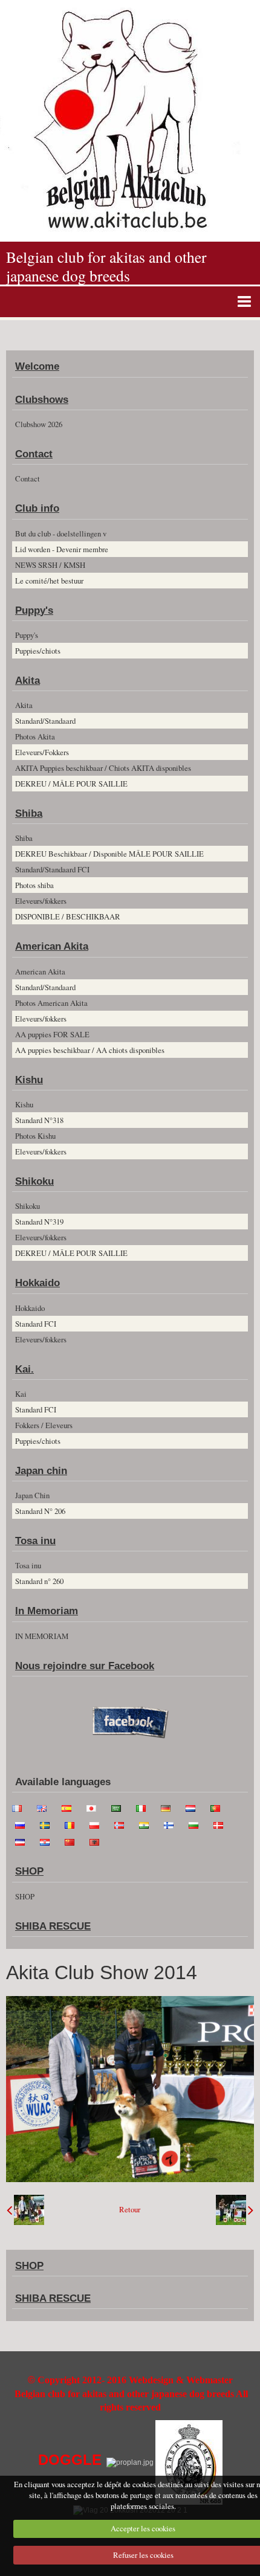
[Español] (70, 1807)
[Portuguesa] (219, 1807)
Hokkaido (37, 1283)
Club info (37, 508)
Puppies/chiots (38, 651)
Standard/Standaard (45, 721)
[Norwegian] (123, 1824)
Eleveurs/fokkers (41, 901)
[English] (45, 1807)
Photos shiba (34, 885)
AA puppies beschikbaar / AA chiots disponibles (90, 1050)
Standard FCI (36, 1324)
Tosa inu (35, 1541)
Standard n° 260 (39, 1581)
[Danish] (222, 1824)
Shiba (29, 813)
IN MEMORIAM (42, 1636)
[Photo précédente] (25, 2210)
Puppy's (34, 610)
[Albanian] (98, 1841)
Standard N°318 (39, 1120)
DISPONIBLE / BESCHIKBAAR (68, 916)
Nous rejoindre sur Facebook (85, 1666)
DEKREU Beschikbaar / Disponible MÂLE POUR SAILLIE (109, 854)
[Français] (21, 1807)
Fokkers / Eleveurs (44, 1425)
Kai (21, 1394)
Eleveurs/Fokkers (42, 752)
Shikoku (34, 1181)
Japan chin (41, 1471)
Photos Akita (35, 736)
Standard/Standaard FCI (52, 869)
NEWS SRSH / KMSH (50, 565)
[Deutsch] (169, 1807)
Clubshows (42, 400)
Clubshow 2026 (39, 424)
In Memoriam (47, 1611)
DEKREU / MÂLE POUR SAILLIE (71, 784)
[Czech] (24, 1841)
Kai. (24, 1369)
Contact (34, 454)
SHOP (29, 1871)
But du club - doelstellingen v (61, 533)
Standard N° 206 (40, 1511)
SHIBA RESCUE (53, 1926)
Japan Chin (32, 1495)
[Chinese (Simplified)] (73, 1841)
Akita (28, 681)
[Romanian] (73, 1824)
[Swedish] (48, 1824)
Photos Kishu (35, 1136)
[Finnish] (172, 1824)
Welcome (37, 366)
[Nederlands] (194, 1807)
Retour (130, 2210)
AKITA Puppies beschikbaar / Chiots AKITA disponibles (103, 768)
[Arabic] (120, 1807)
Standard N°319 (39, 1222)
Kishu (29, 1080)
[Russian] (24, 1824)
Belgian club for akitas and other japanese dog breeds (106, 266)
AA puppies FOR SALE (52, 1034)
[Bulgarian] (197, 1824)
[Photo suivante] (235, 2210)
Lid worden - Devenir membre (62, 549)
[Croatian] (48, 1841)
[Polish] (98, 1824)
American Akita (52, 946)
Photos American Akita (51, 1003)
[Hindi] (148, 1824)
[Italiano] (145, 1807)
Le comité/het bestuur (49, 581)
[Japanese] (95, 1807)
